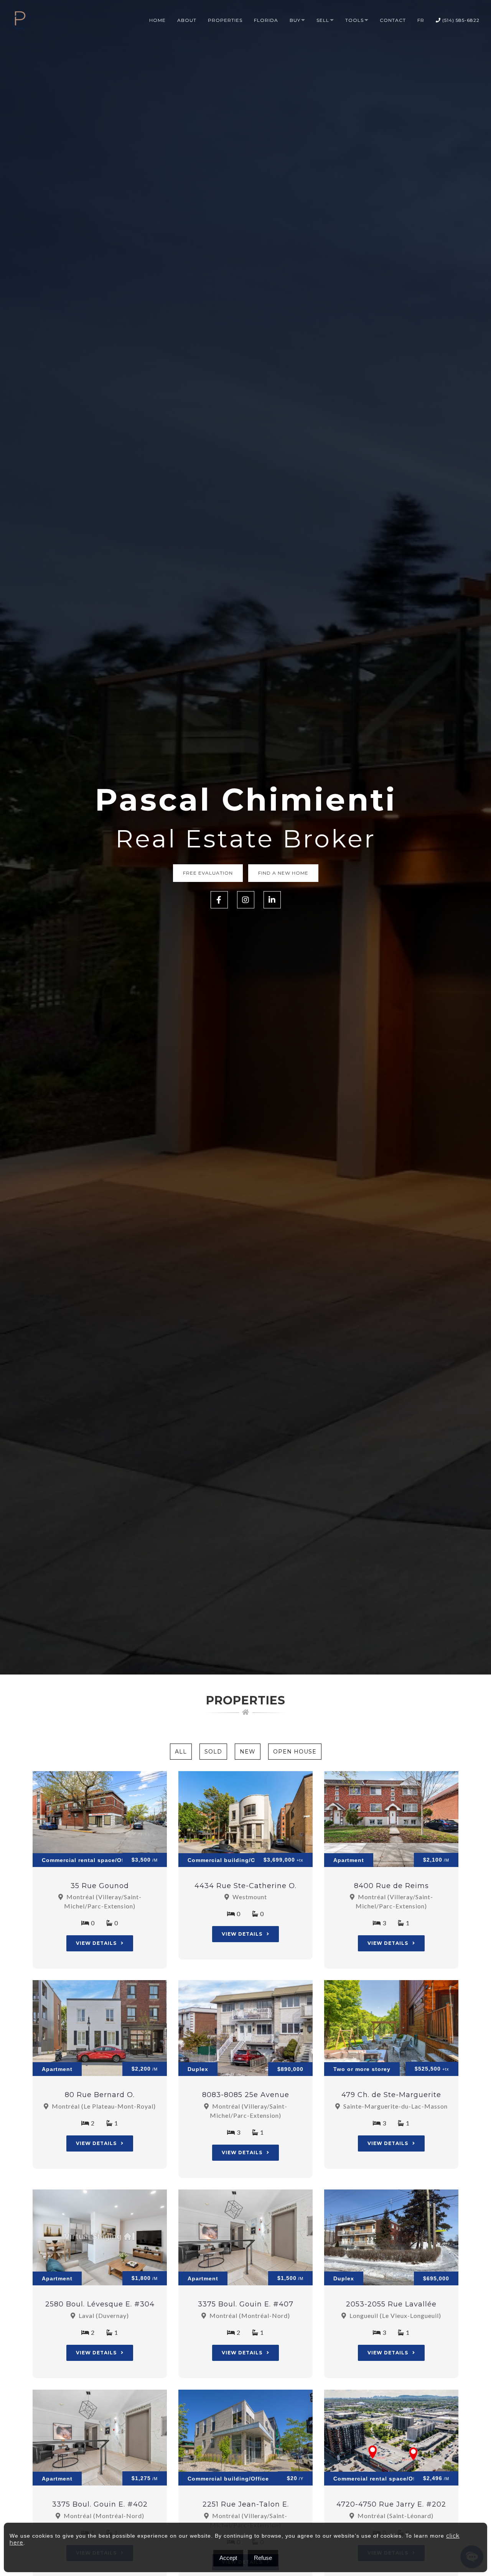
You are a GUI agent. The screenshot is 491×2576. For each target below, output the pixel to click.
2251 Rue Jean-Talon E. (246, 2504)
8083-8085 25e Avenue (246, 2095)
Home (157, 20)
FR (421, 20)
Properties (225, 20)
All (181, 1752)
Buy (295, 20)
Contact (393, 20)
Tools (354, 20)
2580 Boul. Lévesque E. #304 (100, 2304)
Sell (323, 20)
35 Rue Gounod (100, 1886)
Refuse (263, 2558)
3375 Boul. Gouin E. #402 (100, 2504)
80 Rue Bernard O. (100, 2095)
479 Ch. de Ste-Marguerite (391, 2095)
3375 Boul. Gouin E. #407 (246, 2304)
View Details (97, 1943)
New (248, 1752)
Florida (266, 20)
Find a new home (283, 873)
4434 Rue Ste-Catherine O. (245, 1886)
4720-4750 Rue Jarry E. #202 (391, 2504)
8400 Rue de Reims (391, 1886)
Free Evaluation (208, 873)
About (187, 20)
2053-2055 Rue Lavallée (391, 2304)
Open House (295, 1752)
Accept (228, 2558)
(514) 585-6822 (460, 20)
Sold (213, 1752)
